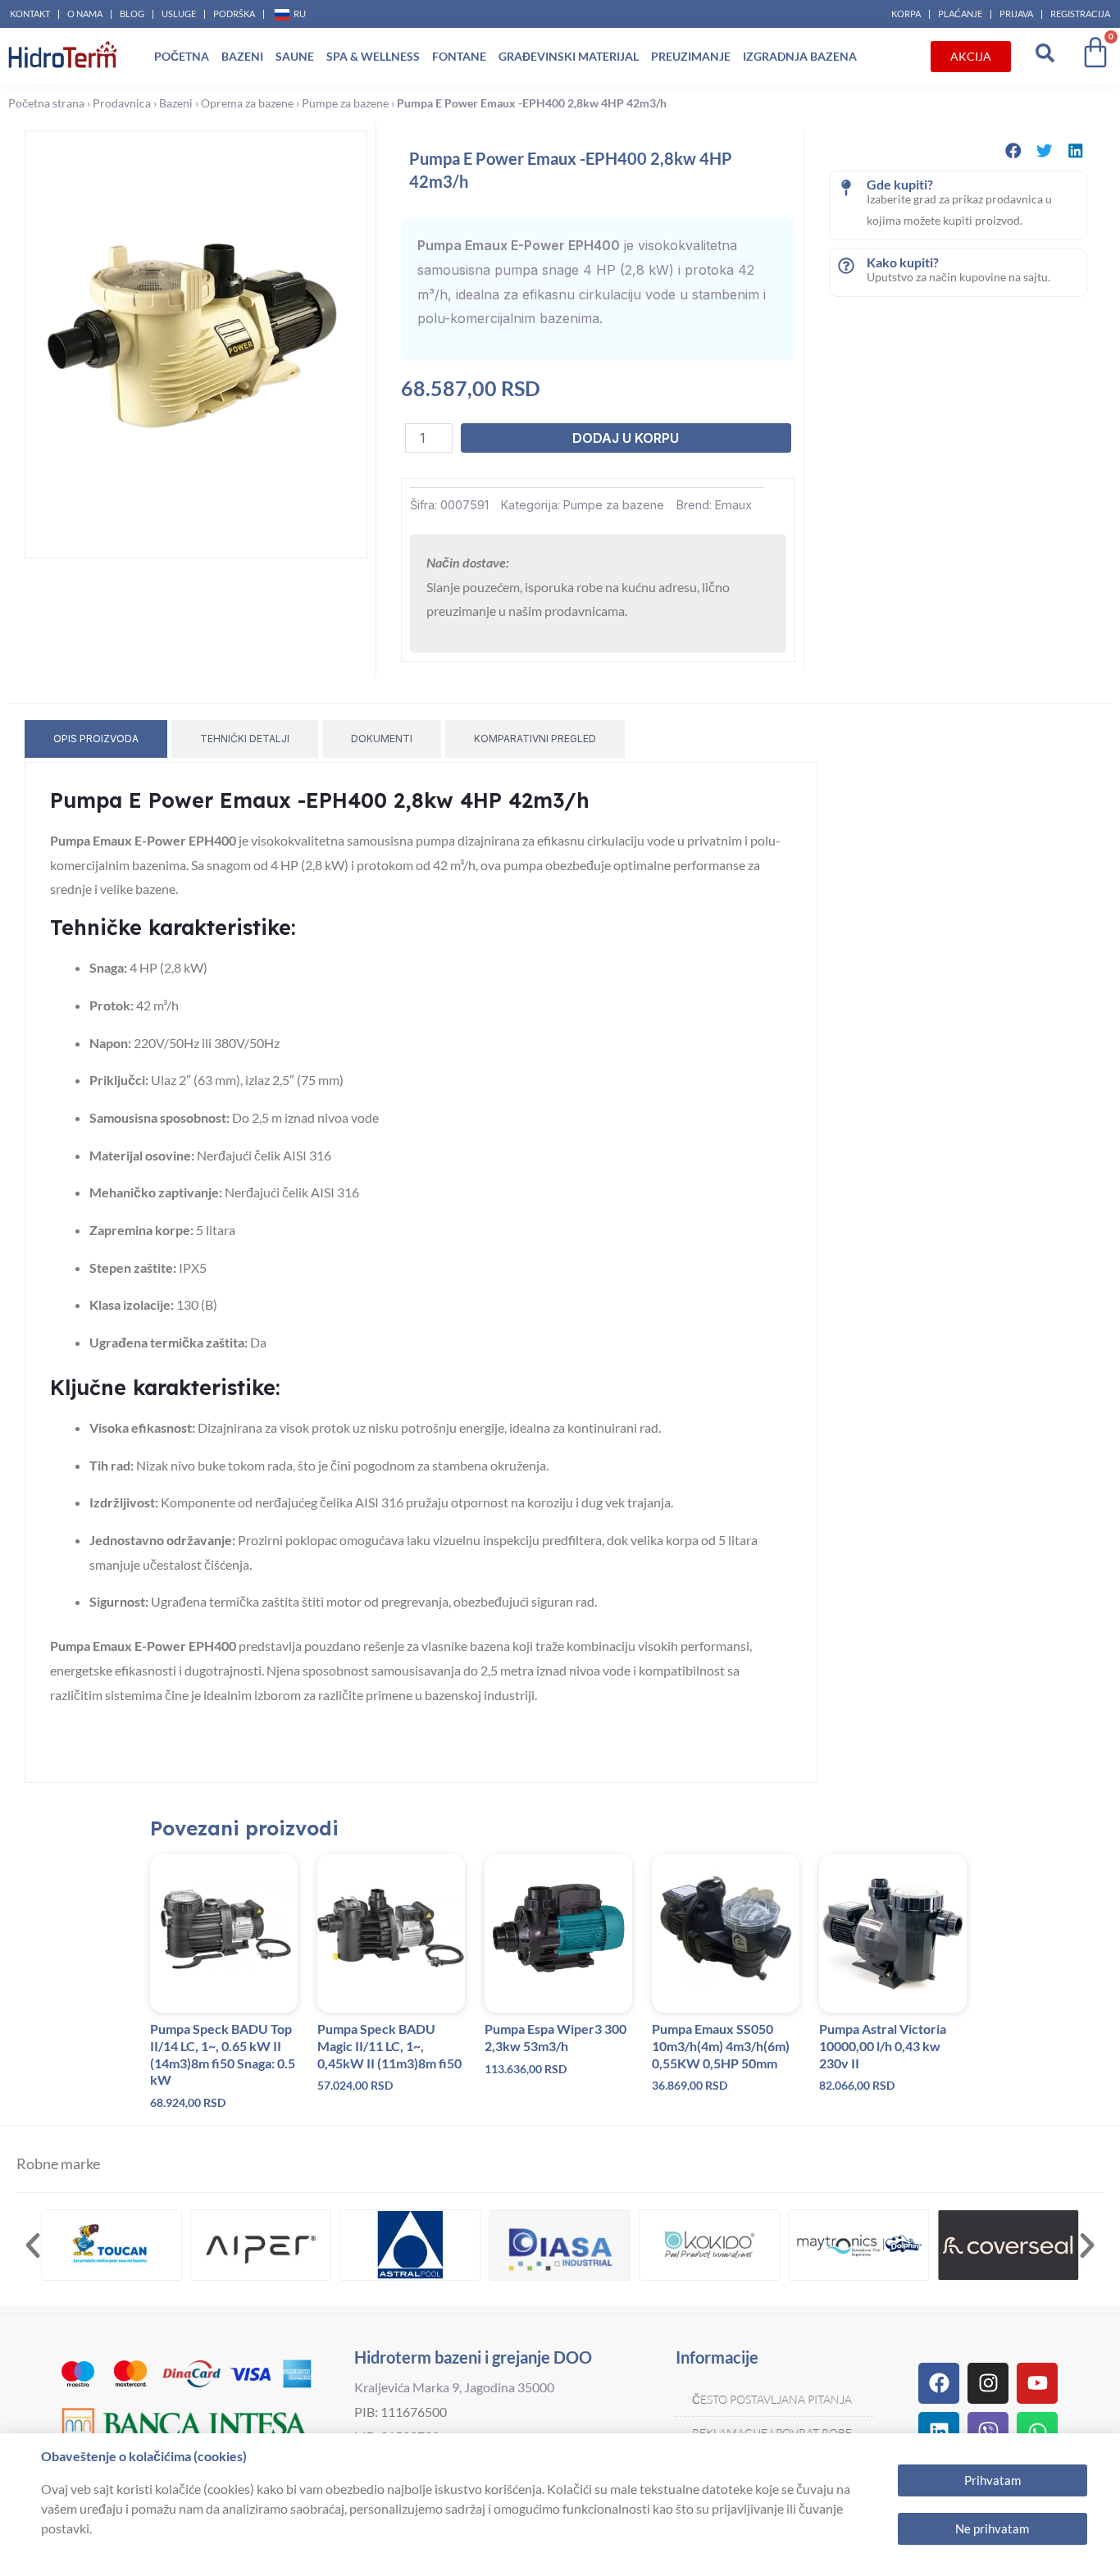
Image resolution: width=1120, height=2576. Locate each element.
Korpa (906, 14)
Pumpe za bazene (345, 103)
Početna (182, 56)
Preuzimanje (691, 56)
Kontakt (30, 14)
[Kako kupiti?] (846, 266)
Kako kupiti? (903, 262)
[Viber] (988, 2432)
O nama (85, 14)
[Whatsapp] (1037, 2432)
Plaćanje (960, 14)
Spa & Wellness (373, 56)
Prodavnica (122, 103)
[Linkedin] (939, 2432)
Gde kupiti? (900, 184)
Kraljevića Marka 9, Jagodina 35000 (454, 2387)
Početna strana (46, 103)
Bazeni (242, 56)
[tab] (96, 739)
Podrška (234, 14)
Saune (295, 56)
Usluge (179, 14)
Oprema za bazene (247, 103)
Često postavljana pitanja (772, 2399)
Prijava (1016, 14)
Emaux (733, 505)
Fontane (459, 56)
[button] (1013, 150)
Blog (132, 14)
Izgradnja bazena (800, 56)
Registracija (1080, 14)
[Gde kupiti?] (846, 188)
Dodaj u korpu (626, 438)
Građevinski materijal (569, 56)
